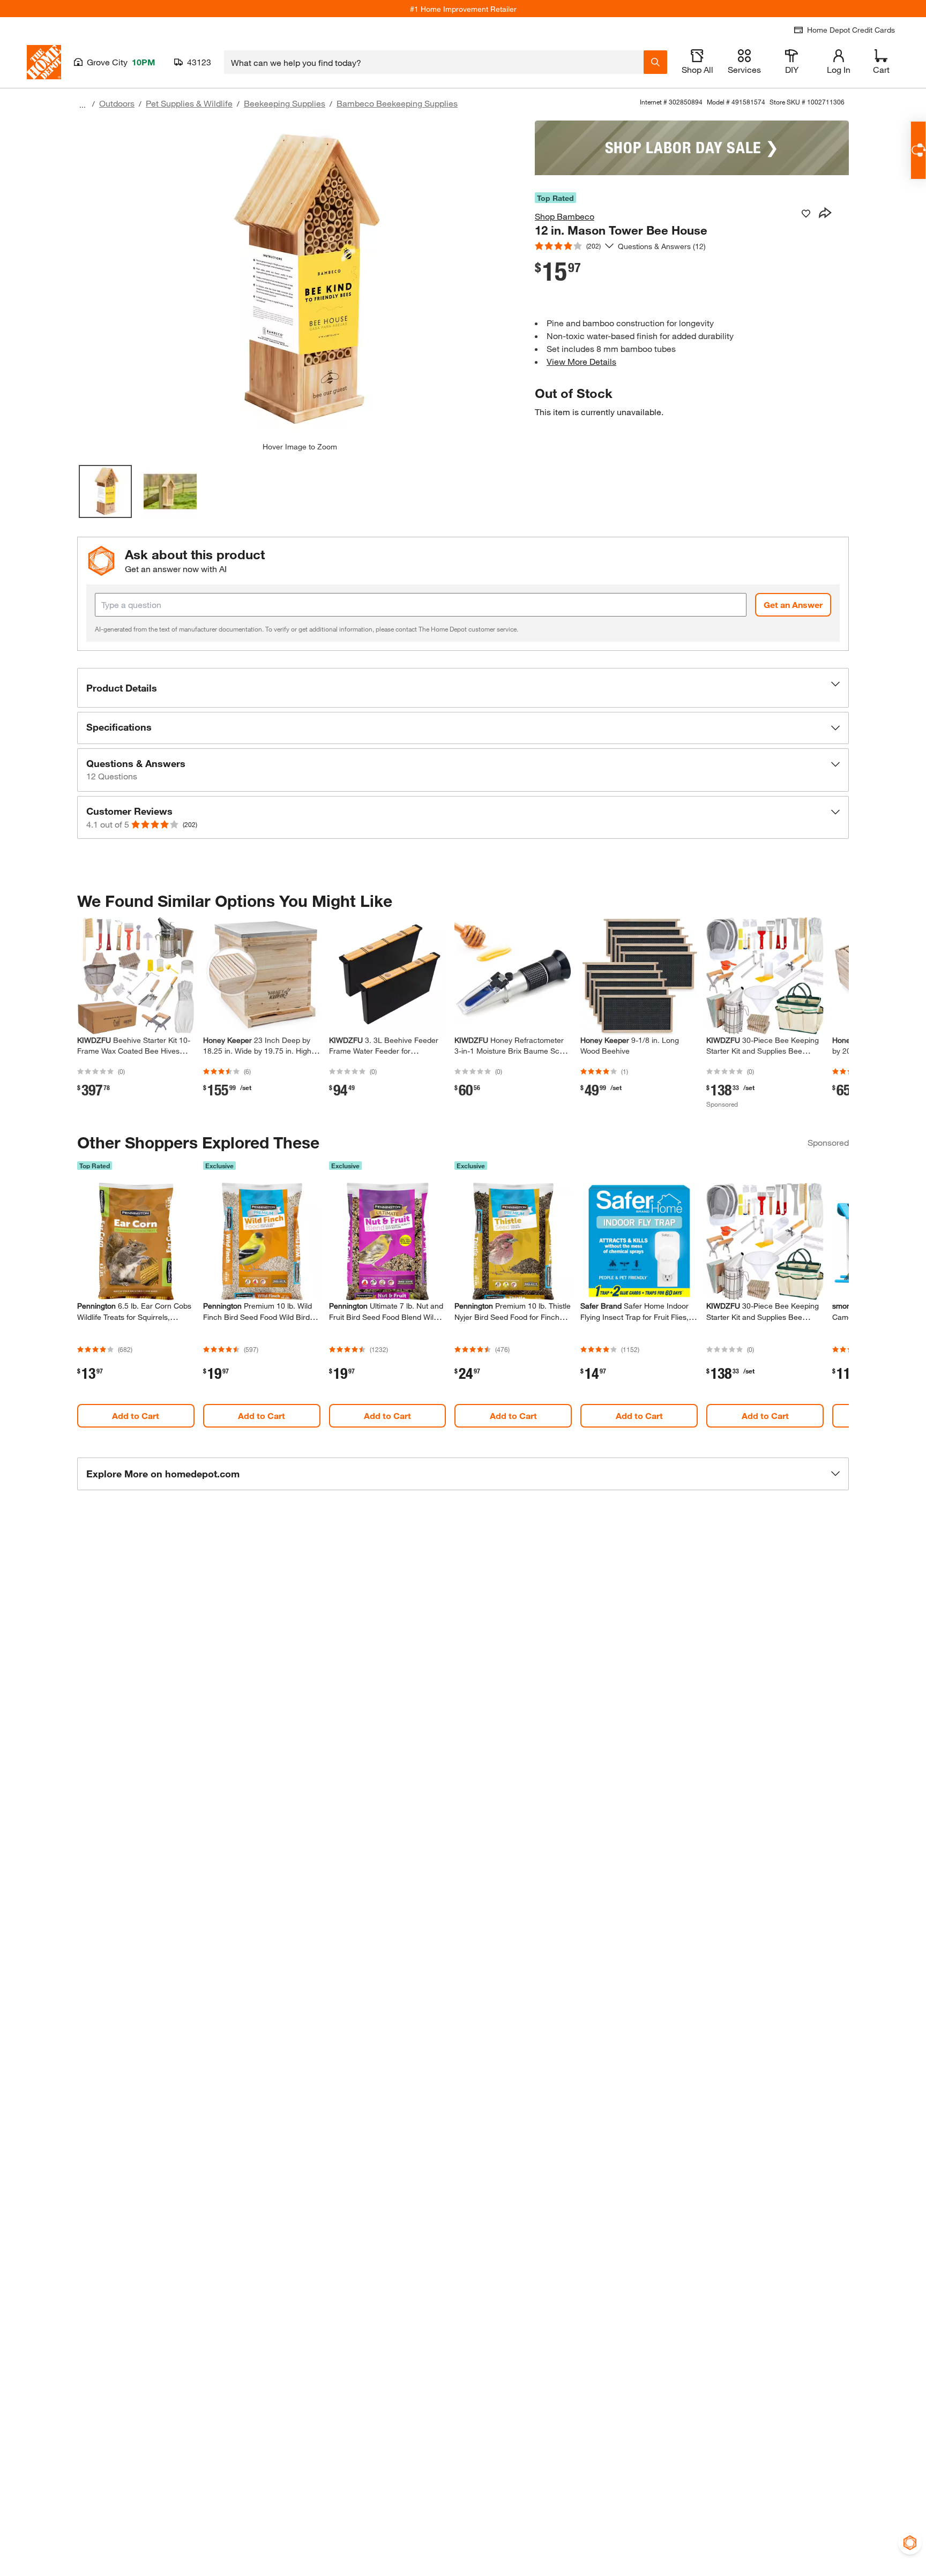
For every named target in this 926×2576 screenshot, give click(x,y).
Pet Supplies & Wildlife (189, 103)
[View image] (105, 491)
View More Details (581, 361)
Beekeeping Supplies (285, 103)
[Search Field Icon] (655, 62)
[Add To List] (806, 214)
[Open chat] (918, 150)
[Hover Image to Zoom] (300, 281)
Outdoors (117, 103)
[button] (463, 688)
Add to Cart (136, 1415)
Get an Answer (793, 604)
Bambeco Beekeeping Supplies (397, 103)
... (83, 105)
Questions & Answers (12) (662, 246)
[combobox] (434, 62)
